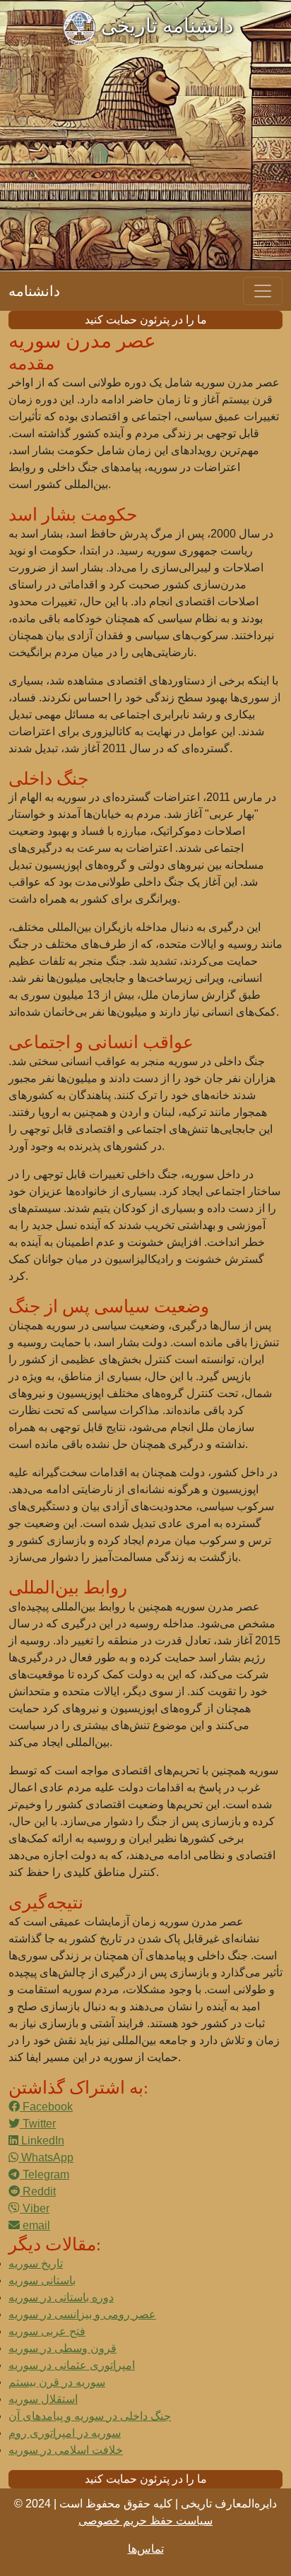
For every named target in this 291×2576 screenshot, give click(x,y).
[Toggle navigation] (263, 291)
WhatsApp (46, 2157)
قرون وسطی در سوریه (63, 2348)
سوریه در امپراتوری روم (65, 2433)
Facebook (46, 2107)
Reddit (38, 2191)
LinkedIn (41, 2141)
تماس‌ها (146, 2549)
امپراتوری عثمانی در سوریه (72, 2365)
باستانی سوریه (42, 2280)
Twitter (38, 2124)
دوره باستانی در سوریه (61, 2297)
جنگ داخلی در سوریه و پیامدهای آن (90, 2416)
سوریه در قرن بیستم (57, 2382)
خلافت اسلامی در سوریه (66, 2450)
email (35, 2225)
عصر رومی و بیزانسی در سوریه (82, 2314)
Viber (35, 2208)
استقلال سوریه (43, 2399)
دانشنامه (34, 291)
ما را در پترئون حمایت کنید (146, 320)
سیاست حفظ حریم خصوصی (145, 2521)
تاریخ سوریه (36, 2263)
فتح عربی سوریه (47, 2331)
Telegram (44, 2174)
